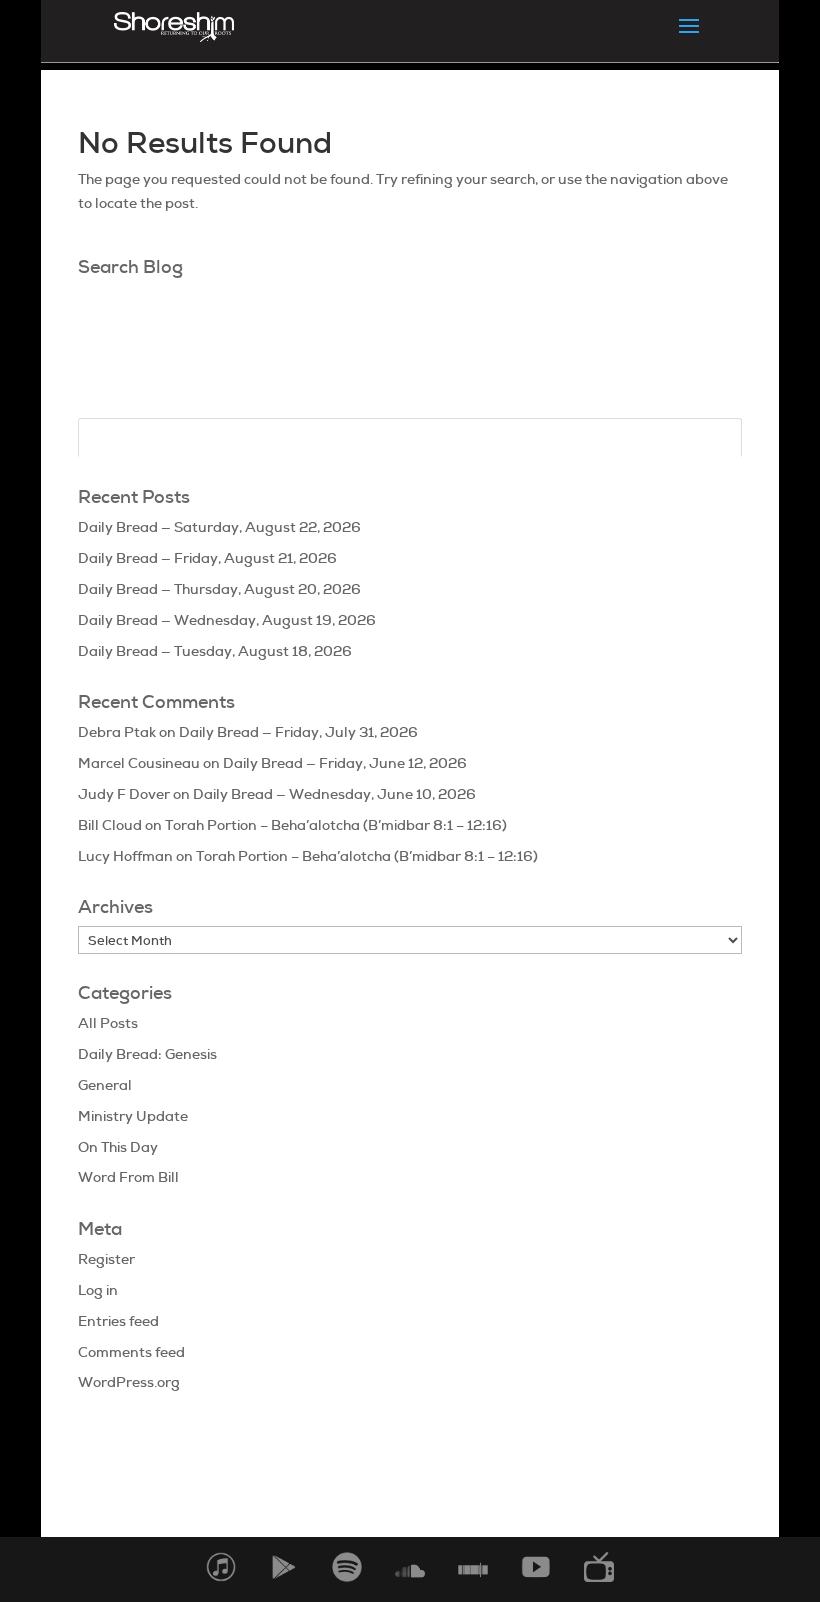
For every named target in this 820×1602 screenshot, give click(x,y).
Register (106, 1259)
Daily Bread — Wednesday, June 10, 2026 (334, 794)
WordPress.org (129, 1382)
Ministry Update (133, 1116)
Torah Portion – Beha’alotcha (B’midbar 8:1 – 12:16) (336, 825)
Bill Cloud (110, 825)
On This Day (118, 1147)
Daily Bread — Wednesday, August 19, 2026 (227, 620)
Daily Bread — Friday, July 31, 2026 (298, 732)
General (105, 1085)
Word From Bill (128, 1177)
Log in (98, 1290)
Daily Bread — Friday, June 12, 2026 (345, 763)
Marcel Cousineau (139, 763)
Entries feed (118, 1321)
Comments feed (131, 1352)
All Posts (108, 1023)
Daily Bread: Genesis (147, 1054)
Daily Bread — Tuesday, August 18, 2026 (215, 651)
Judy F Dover (124, 794)
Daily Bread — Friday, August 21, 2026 (207, 558)
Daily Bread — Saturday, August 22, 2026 (219, 527)
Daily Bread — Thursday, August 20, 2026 (219, 589)
